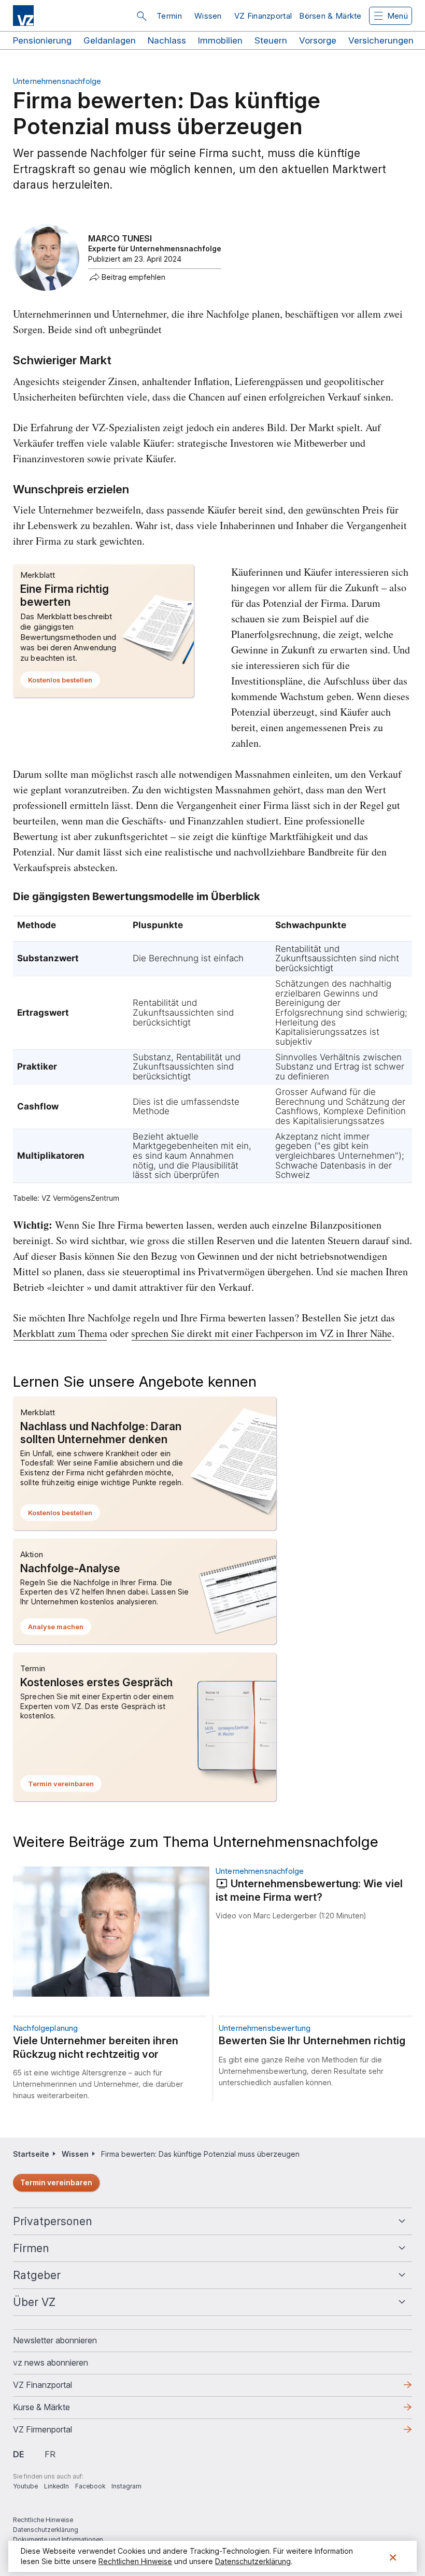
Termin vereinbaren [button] (65, 1786)
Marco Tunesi (120, 238)
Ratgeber (37, 2275)
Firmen (31, 2248)
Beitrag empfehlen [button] (133, 277)
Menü (398, 16)
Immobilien (220, 40)
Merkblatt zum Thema (60, 1333)
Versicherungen (381, 40)
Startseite (31, 2154)
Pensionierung (42, 40)
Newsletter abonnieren (55, 2340)
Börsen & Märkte (330, 16)
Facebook (90, 2486)
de (18, 2454)
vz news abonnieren (51, 2362)
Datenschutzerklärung (46, 2530)
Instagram (126, 2486)
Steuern (271, 40)
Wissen (208, 16)
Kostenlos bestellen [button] (64, 682)
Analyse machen (60, 1629)
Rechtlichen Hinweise (135, 2561)
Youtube (25, 2486)
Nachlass (167, 40)
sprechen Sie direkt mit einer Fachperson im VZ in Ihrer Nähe (261, 1333)
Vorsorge (318, 40)
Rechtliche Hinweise (43, 2520)
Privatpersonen (53, 2221)
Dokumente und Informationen (58, 2539)
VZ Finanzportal (263, 16)
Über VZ (34, 2302)
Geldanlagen (110, 40)
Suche (141, 16)
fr (50, 2454)
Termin (169, 16)
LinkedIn (56, 2486)
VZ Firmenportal (59, 2432)
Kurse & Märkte (58, 2410)
